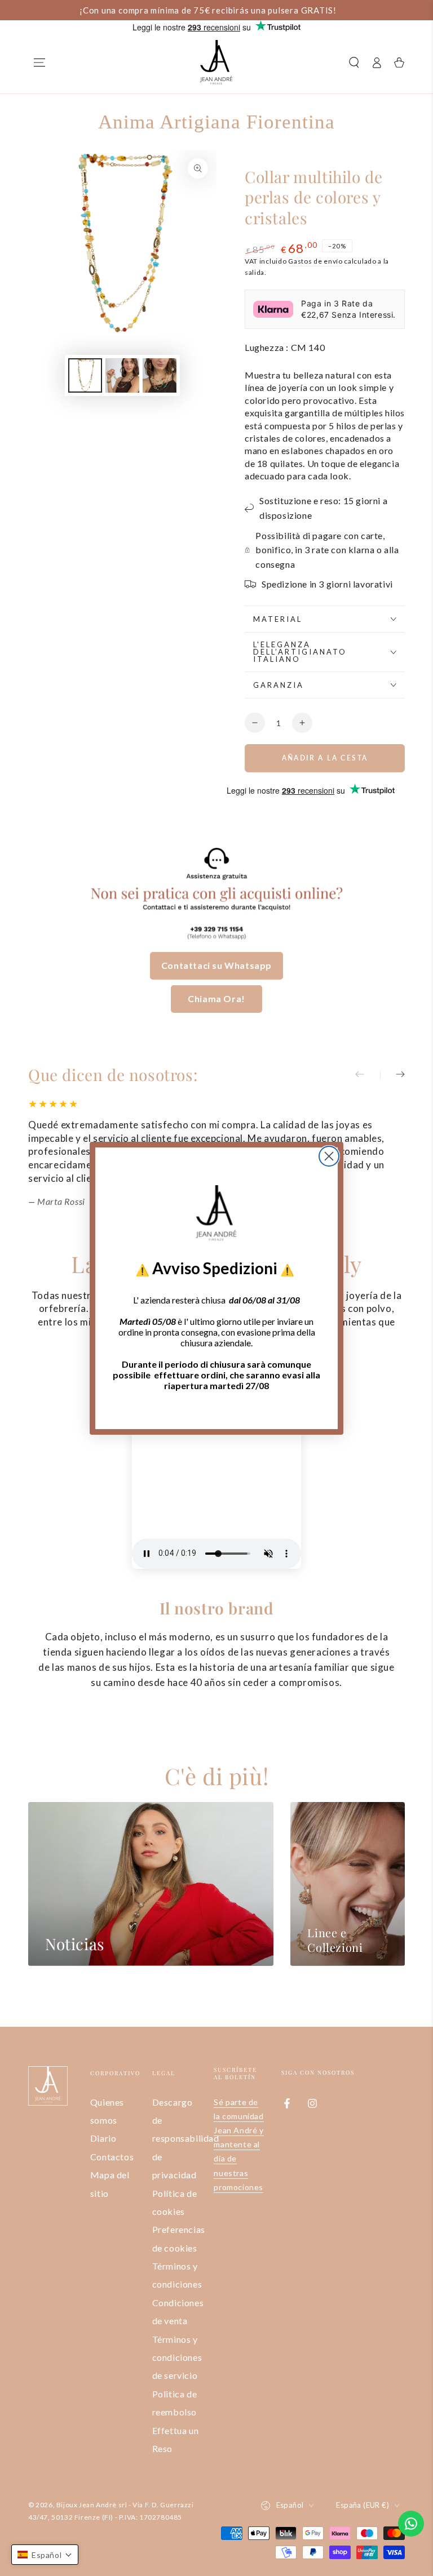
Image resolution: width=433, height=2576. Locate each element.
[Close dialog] (329, 1156)
